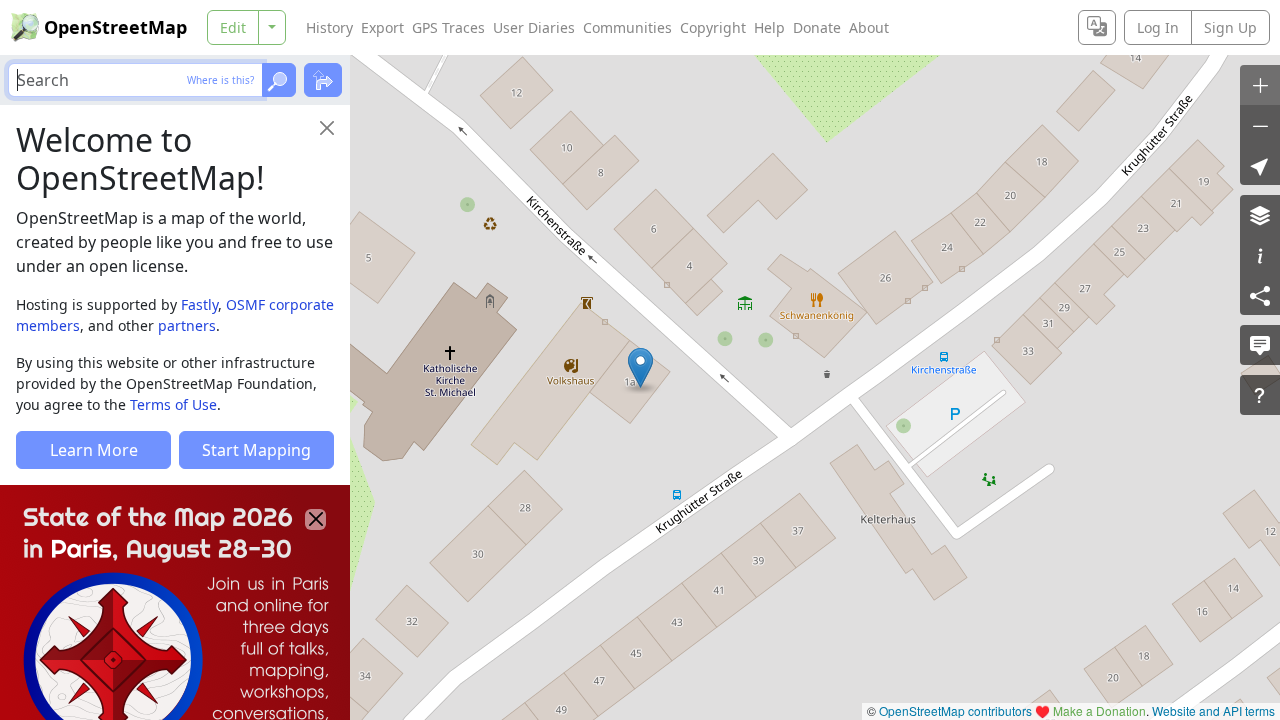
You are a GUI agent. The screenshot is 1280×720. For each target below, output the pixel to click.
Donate (817, 27)
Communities (627, 27)
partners (187, 325)
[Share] (1260, 295)
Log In (1158, 27)
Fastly (199, 304)
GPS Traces (448, 27)
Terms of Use (173, 404)
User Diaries (534, 27)
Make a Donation (1099, 710)
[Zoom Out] (1260, 125)
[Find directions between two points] (323, 80)
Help (769, 27)
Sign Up (1230, 27)
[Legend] (1260, 255)
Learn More (94, 450)
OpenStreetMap (115, 27)
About (869, 27)
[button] (640, 368)
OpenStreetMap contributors (955, 710)
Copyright (713, 27)
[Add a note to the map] (1260, 345)
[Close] (327, 128)
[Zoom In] (1260, 85)
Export (382, 27)
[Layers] (1260, 215)
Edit (233, 27)
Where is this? (220, 80)
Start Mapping (256, 450)
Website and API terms (1213, 710)
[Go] (279, 80)
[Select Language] (1097, 27)
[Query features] (1260, 395)
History (329, 27)
